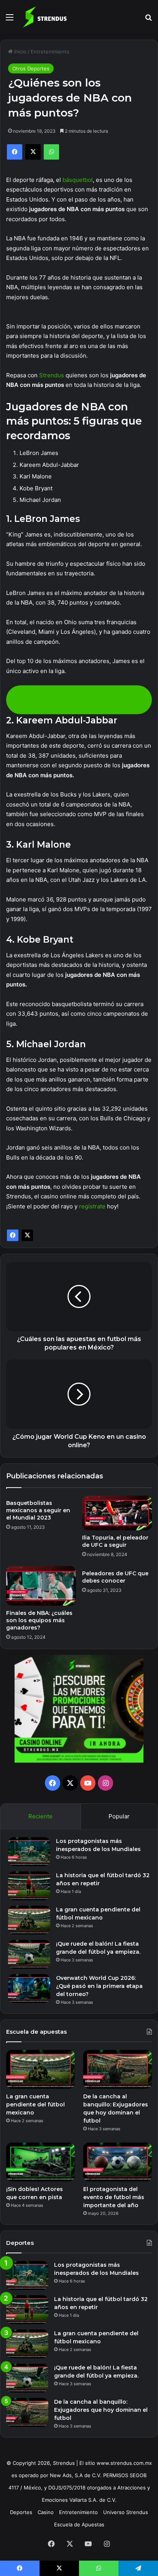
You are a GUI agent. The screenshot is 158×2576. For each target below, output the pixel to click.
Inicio (20, 52)
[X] (27, 1235)
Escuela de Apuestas (79, 2524)
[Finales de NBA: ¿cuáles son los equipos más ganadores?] (41, 1586)
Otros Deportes (31, 68)
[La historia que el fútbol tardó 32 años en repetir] (29, 1886)
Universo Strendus (126, 2512)
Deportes (21, 2512)
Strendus (52, 375)
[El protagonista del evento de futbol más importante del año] (118, 2162)
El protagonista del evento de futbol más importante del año (114, 2197)
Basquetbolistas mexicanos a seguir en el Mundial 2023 (38, 1510)
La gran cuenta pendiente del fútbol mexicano (35, 2104)
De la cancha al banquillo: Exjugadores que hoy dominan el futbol (101, 2410)
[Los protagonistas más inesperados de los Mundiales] (29, 1852)
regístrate (92, 1206)
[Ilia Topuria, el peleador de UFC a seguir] (117, 1513)
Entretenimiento (50, 52)
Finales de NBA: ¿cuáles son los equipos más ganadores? (39, 1620)
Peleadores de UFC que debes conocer (115, 1577)
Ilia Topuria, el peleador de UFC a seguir (115, 1541)
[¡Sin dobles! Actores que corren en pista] (40, 2162)
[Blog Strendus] (45, 17)
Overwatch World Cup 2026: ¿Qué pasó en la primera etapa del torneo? (99, 1986)
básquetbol (78, 180)
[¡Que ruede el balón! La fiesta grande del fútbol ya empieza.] (29, 1954)
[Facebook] (13, 1235)
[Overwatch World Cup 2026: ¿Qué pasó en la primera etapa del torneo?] (29, 1989)
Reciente (40, 1816)
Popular (119, 1816)
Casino (46, 2512)
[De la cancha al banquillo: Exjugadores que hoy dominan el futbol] (118, 2069)
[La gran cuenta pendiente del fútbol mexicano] (29, 1920)
